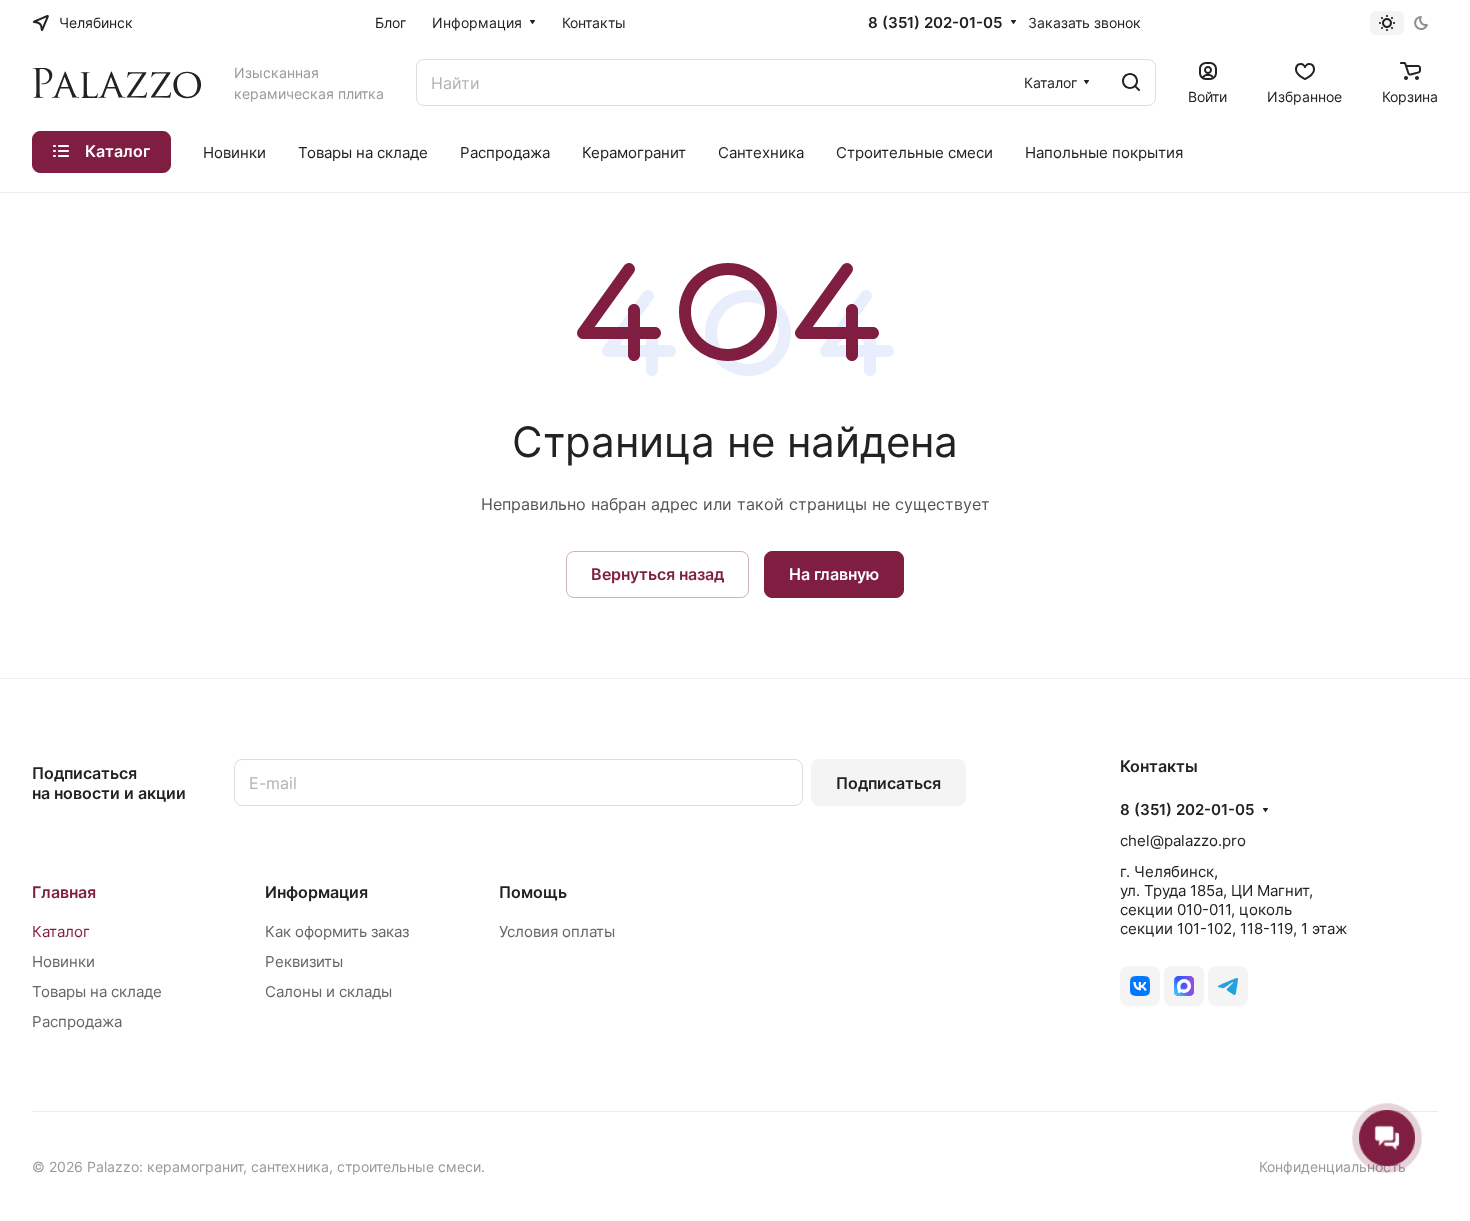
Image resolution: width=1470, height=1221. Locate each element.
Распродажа (77, 1021)
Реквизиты (304, 961)
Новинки (63, 961)
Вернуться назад (657, 574)
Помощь (533, 892)
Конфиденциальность (1332, 1166)
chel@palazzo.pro (1183, 840)
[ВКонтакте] (1140, 986)
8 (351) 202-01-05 (935, 23)
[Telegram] (1228, 986)
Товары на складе (97, 991)
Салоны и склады (328, 991)
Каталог (61, 931)
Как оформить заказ (337, 931)
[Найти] (1131, 82)
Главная (64, 892)
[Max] (1184, 986)
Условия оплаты (557, 931)
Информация (316, 892)
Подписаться (888, 783)
